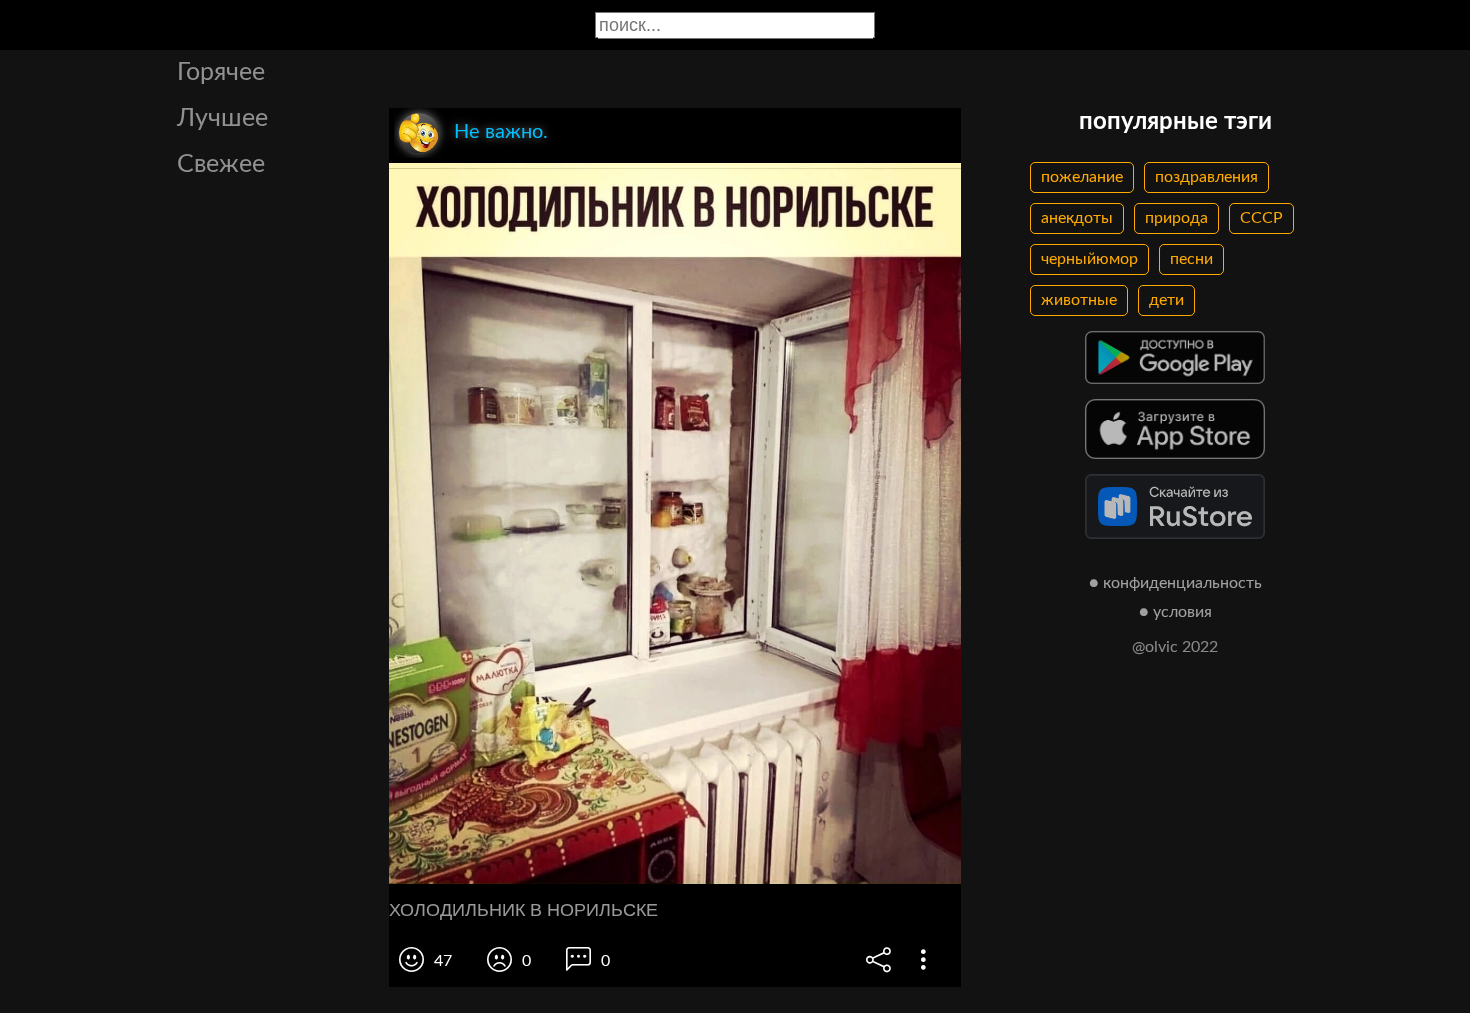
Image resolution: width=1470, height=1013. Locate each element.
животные (1079, 300)
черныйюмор (1089, 259)
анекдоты (1077, 218)
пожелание (1082, 177)
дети (1166, 300)
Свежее (221, 164)
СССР (1261, 218)
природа (1176, 218)
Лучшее (222, 118)
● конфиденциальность (1175, 583)
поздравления (1206, 177)
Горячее (221, 72)
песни (1191, 259)
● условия (1175, 612)
